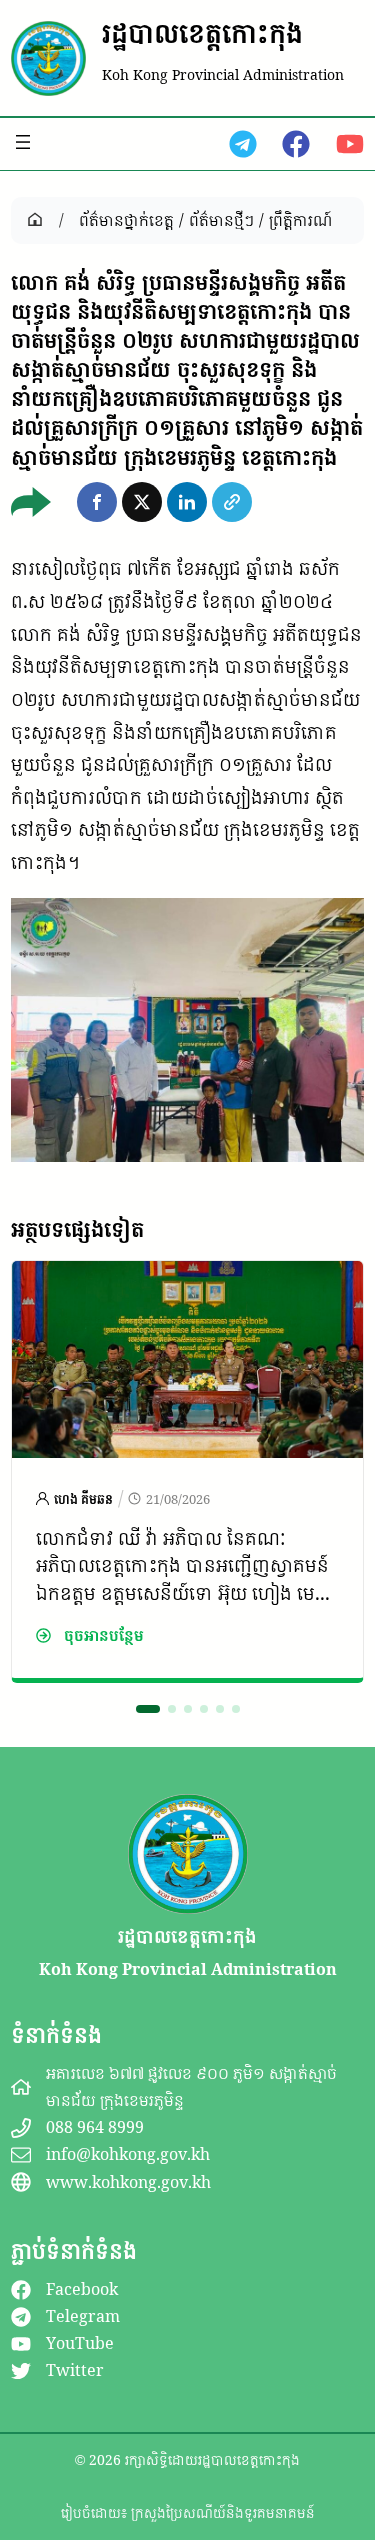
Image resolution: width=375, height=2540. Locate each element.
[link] (187, 1471)
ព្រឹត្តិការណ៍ (300, 220)
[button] (97, 502)
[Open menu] (23, 142)
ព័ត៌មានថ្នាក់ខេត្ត (126, 220)
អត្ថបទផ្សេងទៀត (77, 1229)
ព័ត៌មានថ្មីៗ (221, 220)
